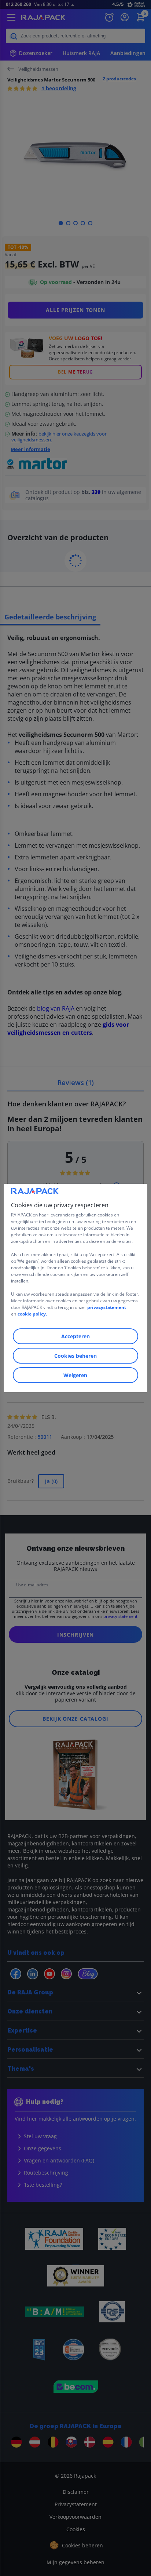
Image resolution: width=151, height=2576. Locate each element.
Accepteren (75, 1336)
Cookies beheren (75, 1356)
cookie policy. (32, 1314)
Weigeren (75, 1375)
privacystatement (107, 1307)
